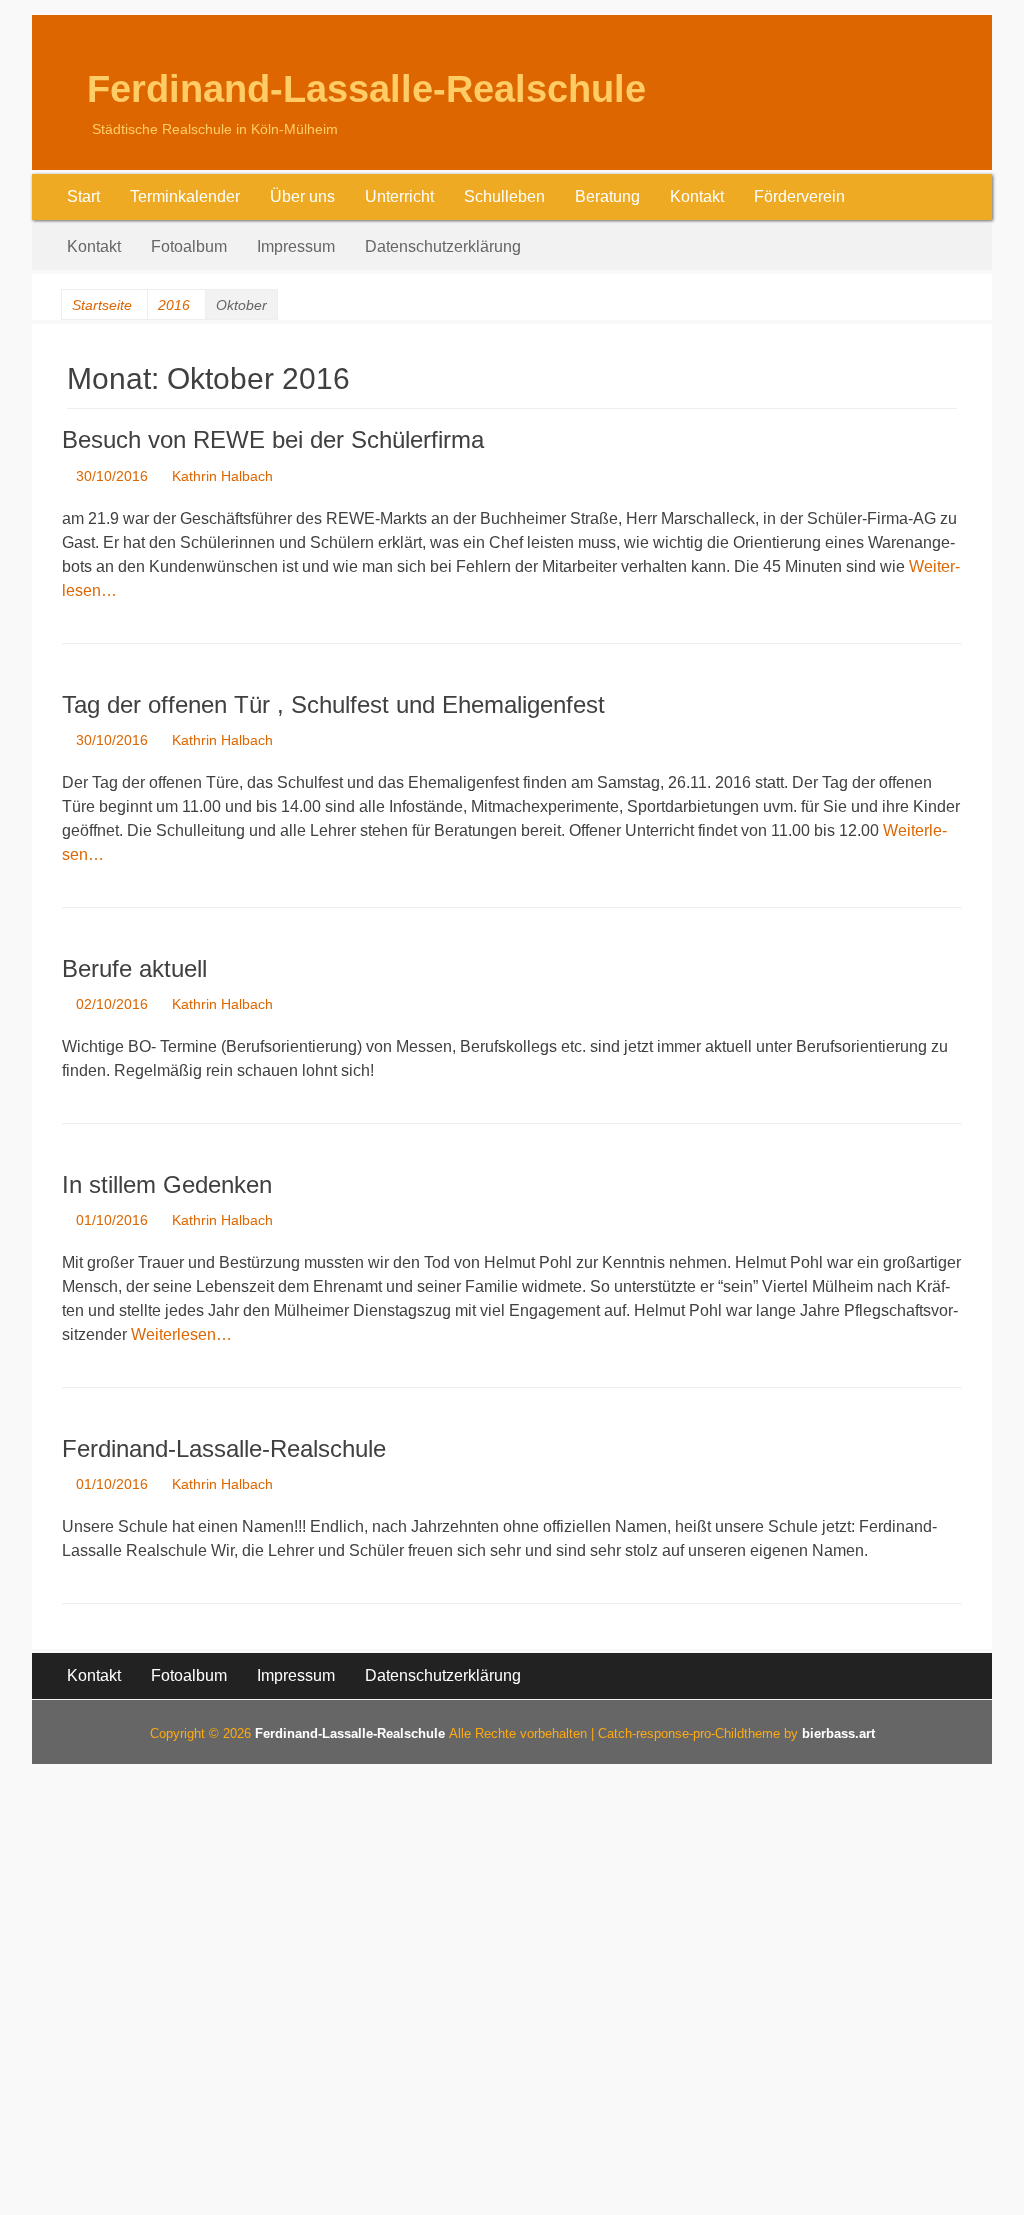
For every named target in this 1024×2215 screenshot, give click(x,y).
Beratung (607, 196)
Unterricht (399, 196)
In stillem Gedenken (167, 1184)
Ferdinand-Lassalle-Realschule (366, 89)
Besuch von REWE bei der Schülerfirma (273, 439)
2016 (174, 305)
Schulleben (504, 196)
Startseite (102, 305)
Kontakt (697, 196)
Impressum (296, 246)
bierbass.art (838, 1733)
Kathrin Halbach (222, 476)
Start (83, 196)
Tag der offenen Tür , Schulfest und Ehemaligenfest (333, 704)
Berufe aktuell (134, 968)
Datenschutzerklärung (443, 246)
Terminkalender (185, 196)
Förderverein (799, 196)
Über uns (302, 196)
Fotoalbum (189, 246)
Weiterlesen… (181, 1334)
